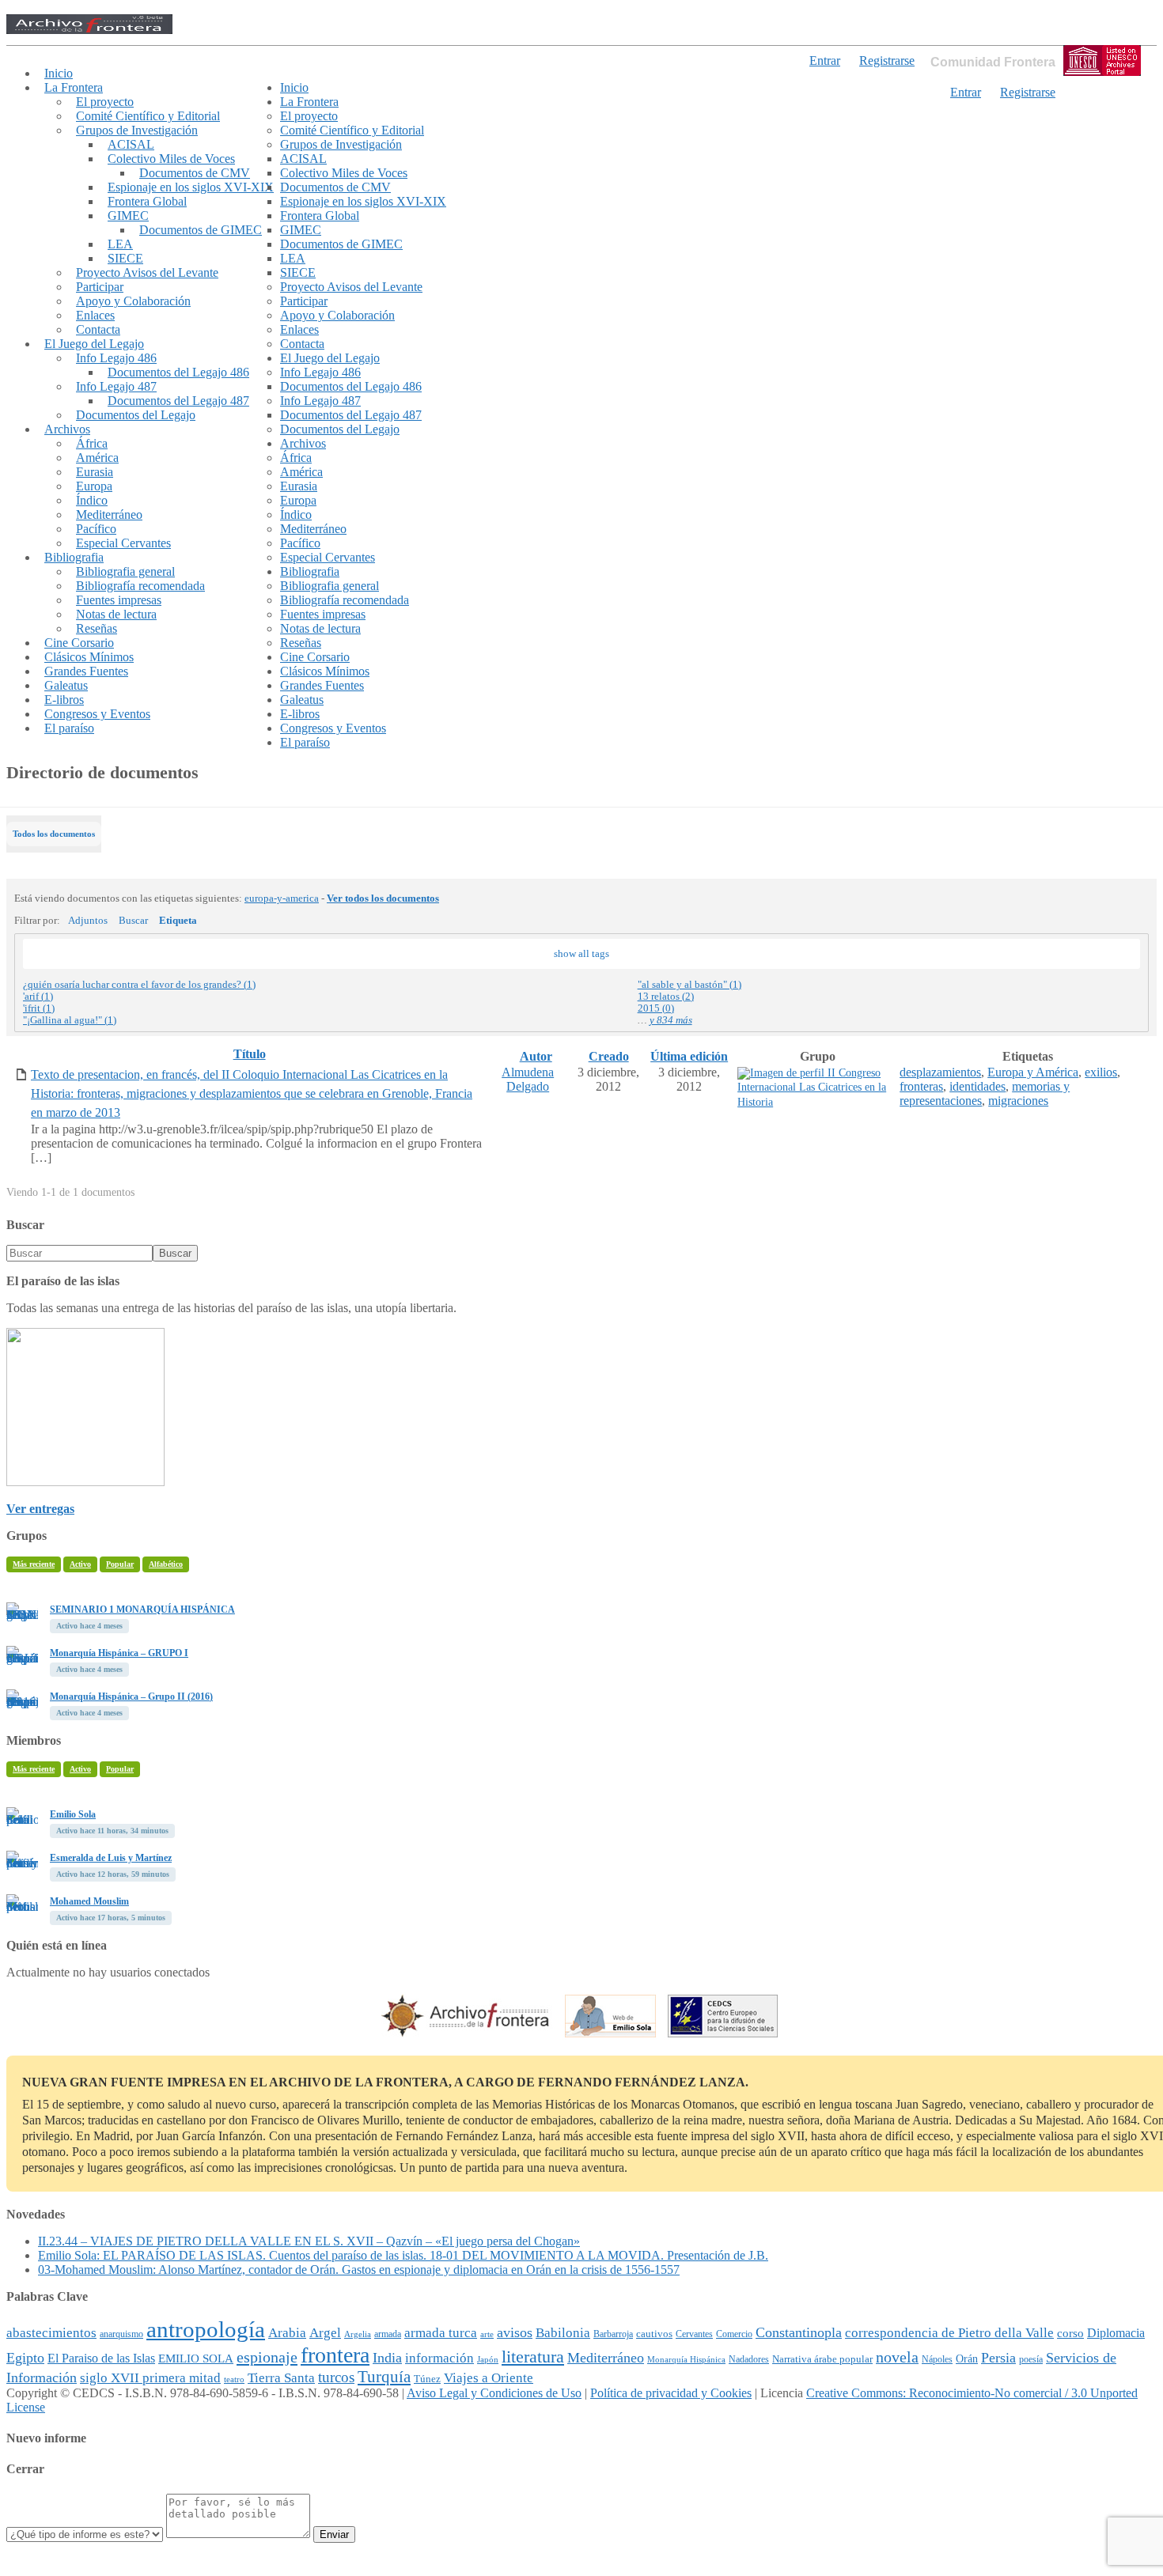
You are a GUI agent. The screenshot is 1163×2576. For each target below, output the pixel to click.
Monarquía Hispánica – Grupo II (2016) (131, 1697)
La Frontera (74, 87)
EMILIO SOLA (196, 2358)
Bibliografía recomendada (140, 586)
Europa (94, 486)
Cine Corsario (79, 643)
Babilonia (563, 2333)
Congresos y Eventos (97, 714)
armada (388, 2334)
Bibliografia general (125, 571)
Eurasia (95, 472)
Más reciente (34, 1564)
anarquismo (121, 2334)
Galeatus (66, 685)
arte (487, 2334)
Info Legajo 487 (116, 386)
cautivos (654, 2334)
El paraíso (69, 728)
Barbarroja (613, 2334)
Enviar (334, 2534)
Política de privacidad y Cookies (671, 2393)
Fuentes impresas (119, 600)
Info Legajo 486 (116, 358)
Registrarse (1028, 92)
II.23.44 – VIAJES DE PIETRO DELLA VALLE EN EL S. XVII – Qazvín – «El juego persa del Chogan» (309, 2241)
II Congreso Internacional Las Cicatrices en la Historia (812, 1088)
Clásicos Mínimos (89, 657)
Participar (100, 287)
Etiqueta (178, 921)
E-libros (64, 700)
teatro (234, 2379)
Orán (967, 2358)
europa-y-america (282, 898)
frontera (335, 2355)
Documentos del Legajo (136, 415)
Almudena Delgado (528, 1079)
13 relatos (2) (666, 997)
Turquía (384, 2377)
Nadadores (749, 2359)
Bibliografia (74, 557)
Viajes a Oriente (489, 2378)
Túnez (427, 2379)
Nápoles (937, 2359)
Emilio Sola (73, 1814)
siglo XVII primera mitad (150, 2378)
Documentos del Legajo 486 (178, 372)
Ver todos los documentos (383, 898)
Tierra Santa (281, 2378)
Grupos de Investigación (137, 130)
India (387, 2358)
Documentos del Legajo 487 (178, 401)
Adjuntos (88, 921)
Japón (488, 2360)
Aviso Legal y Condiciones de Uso (494, 2393)
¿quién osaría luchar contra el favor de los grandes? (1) (139, 985)
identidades (977, 1086)
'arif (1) (38, 997)
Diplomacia (1116, 2333)
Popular (120, 1564)
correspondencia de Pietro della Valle (949, 2333)
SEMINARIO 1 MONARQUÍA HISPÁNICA (142, 1610)
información (439, 2358)
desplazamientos (940, 1072)
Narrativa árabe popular (822, 2359)
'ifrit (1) (39, 1008)
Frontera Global (147, 201)
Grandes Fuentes (86, 671)
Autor (536, 1056)
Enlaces (95, 315)
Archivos (67, 429)
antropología (206, 2329)
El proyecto (105, 102)
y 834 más (671, 1020)
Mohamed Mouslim (89, 1901)
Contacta (98, 329)
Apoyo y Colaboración (133, 301)
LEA (120, 244)
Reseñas (97, 628)
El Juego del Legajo (94, 344)
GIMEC (128, 216)
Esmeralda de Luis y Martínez (111, 1858)
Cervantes (694, 2334)
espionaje (267, 2357)
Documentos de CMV (195, 173)
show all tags (581, 954)
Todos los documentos (54, 834)
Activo (80, 1564)
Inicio (59, 73)
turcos (336, 2377)
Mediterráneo (109, 514)
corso (1070, 2333)
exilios (1101, 1072)
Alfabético (166, 1564)
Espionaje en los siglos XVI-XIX (191, 187)
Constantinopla (799, 2332)
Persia (998, 2358)
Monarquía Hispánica (686, 2359)
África (92, 443)
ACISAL (131, 144)
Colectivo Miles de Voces (171, 159)
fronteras (921, 1086)
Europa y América (1033, 1072)
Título (250, 1054)
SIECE (125, 258)
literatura (533, 2357)
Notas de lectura (116, 614)
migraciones (1018, 1101)
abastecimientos (51, 2333)
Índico (92, 500)
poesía (1031, 2359)
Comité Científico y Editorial (148, 116)
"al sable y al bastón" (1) (689, 985)
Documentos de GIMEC (201, 230)
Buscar (133, 921)
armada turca (441, 2333)
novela (897, 2357)
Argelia (358, 2334)
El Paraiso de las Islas (101, 2358)
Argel (325, 2333)
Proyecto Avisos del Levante (147, 272)
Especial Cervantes (123, 543)
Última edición (689, 1056)
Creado (609, 1056)
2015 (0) (656, 1008)
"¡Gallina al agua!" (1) (70, 1020)
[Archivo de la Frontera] (89, 30)
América (97, 458)
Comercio (734, 2334)
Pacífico (96, 529)
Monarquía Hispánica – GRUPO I (119, 1653)
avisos (515, 2332)
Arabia (287, 2333)
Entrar (966, 92)
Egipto (25, 2358)
